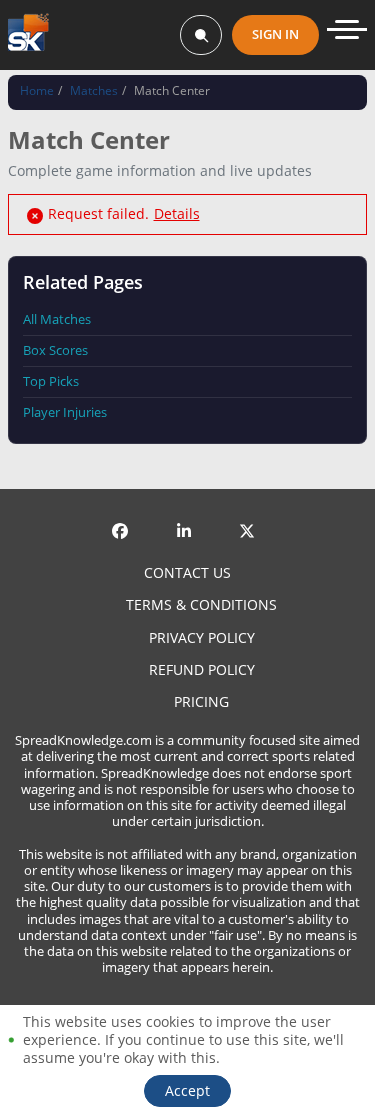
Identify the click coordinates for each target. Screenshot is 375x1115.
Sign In (275, 34)
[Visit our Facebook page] (124, 515)
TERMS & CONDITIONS (201, 605)
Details (177, 214)
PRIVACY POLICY (202, 638)
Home (37, 90)
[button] (187, 1091)
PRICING (201, 702)
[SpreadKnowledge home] (28, 34)
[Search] (201, 35)
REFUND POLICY (202, 670)
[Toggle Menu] (347, 29)
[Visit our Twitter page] (251, 515)
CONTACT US (187, 573)
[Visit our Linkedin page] (188, 515)
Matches (94, 90)
